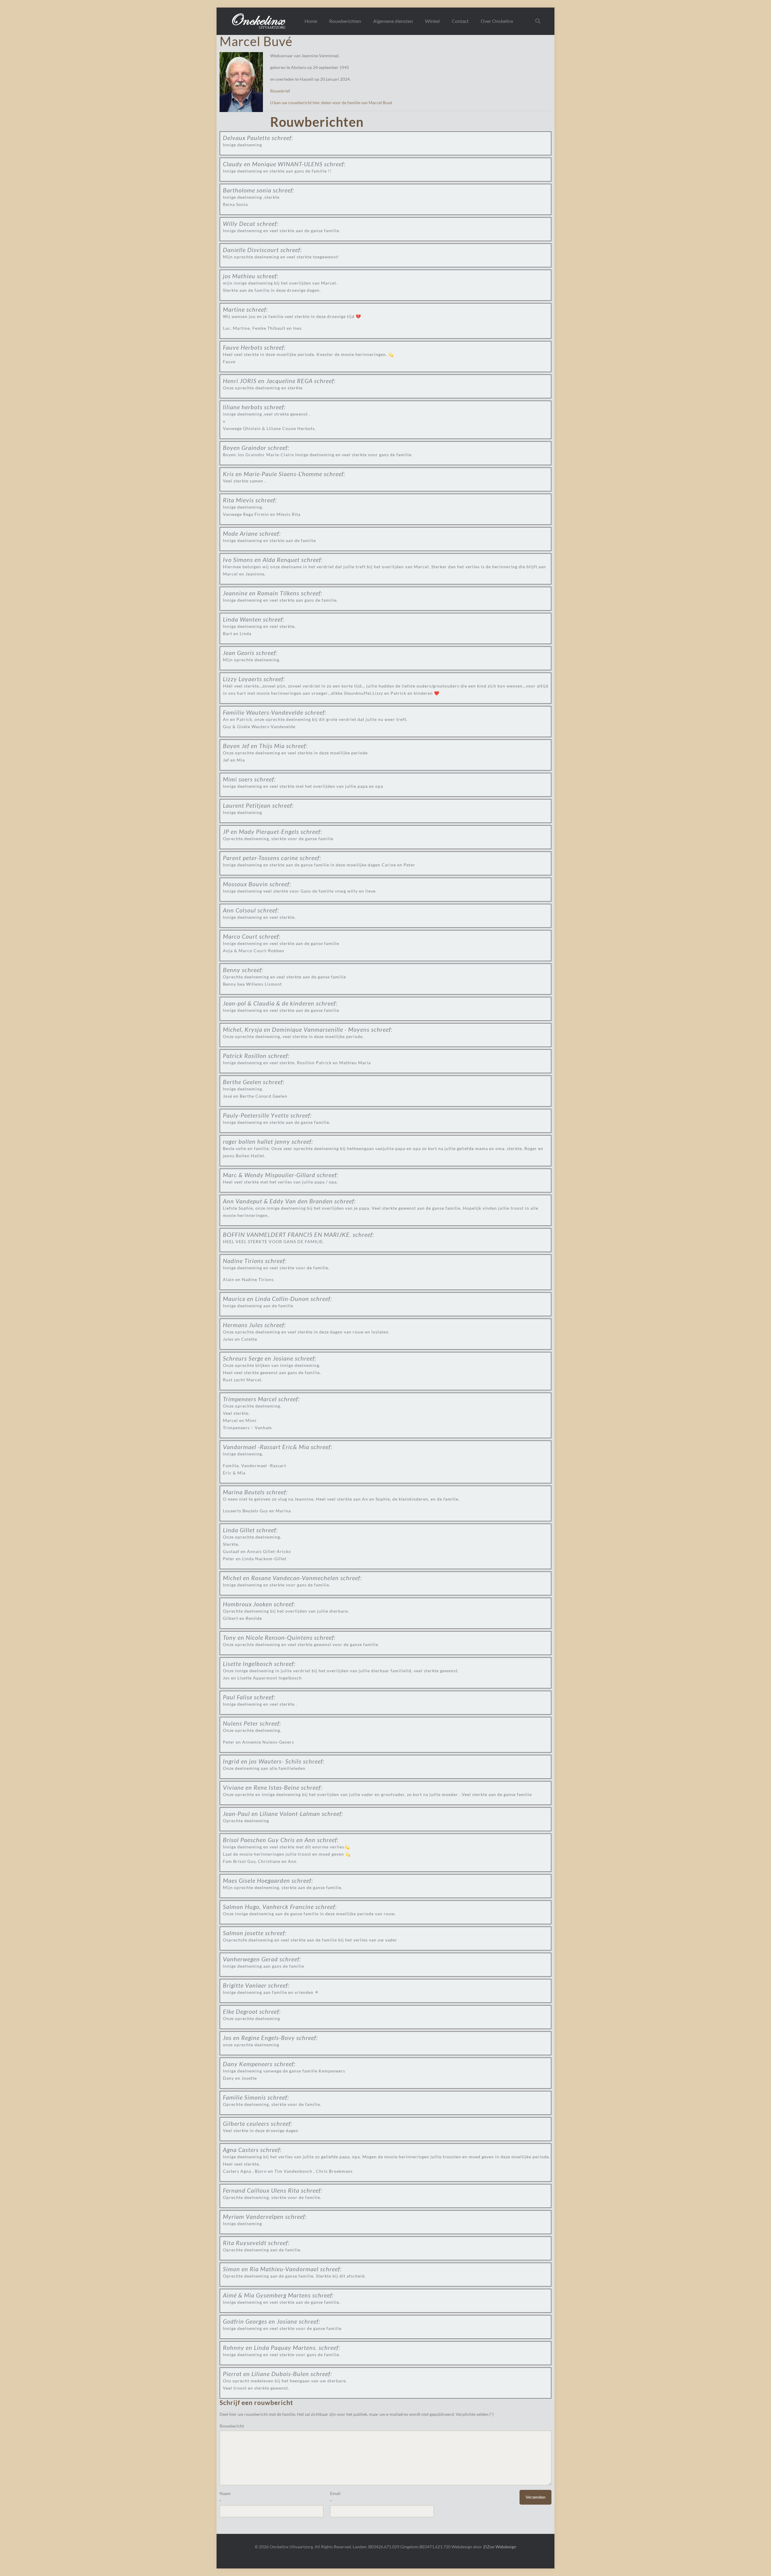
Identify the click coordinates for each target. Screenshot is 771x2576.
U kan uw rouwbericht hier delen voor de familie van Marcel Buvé (331, 103)
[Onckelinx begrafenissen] (259, 21)
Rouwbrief (280, 91)
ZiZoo (489, 2547)
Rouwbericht (232, 2426)
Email (335, 2493)
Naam (225, 2493)
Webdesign (506, 2547)
